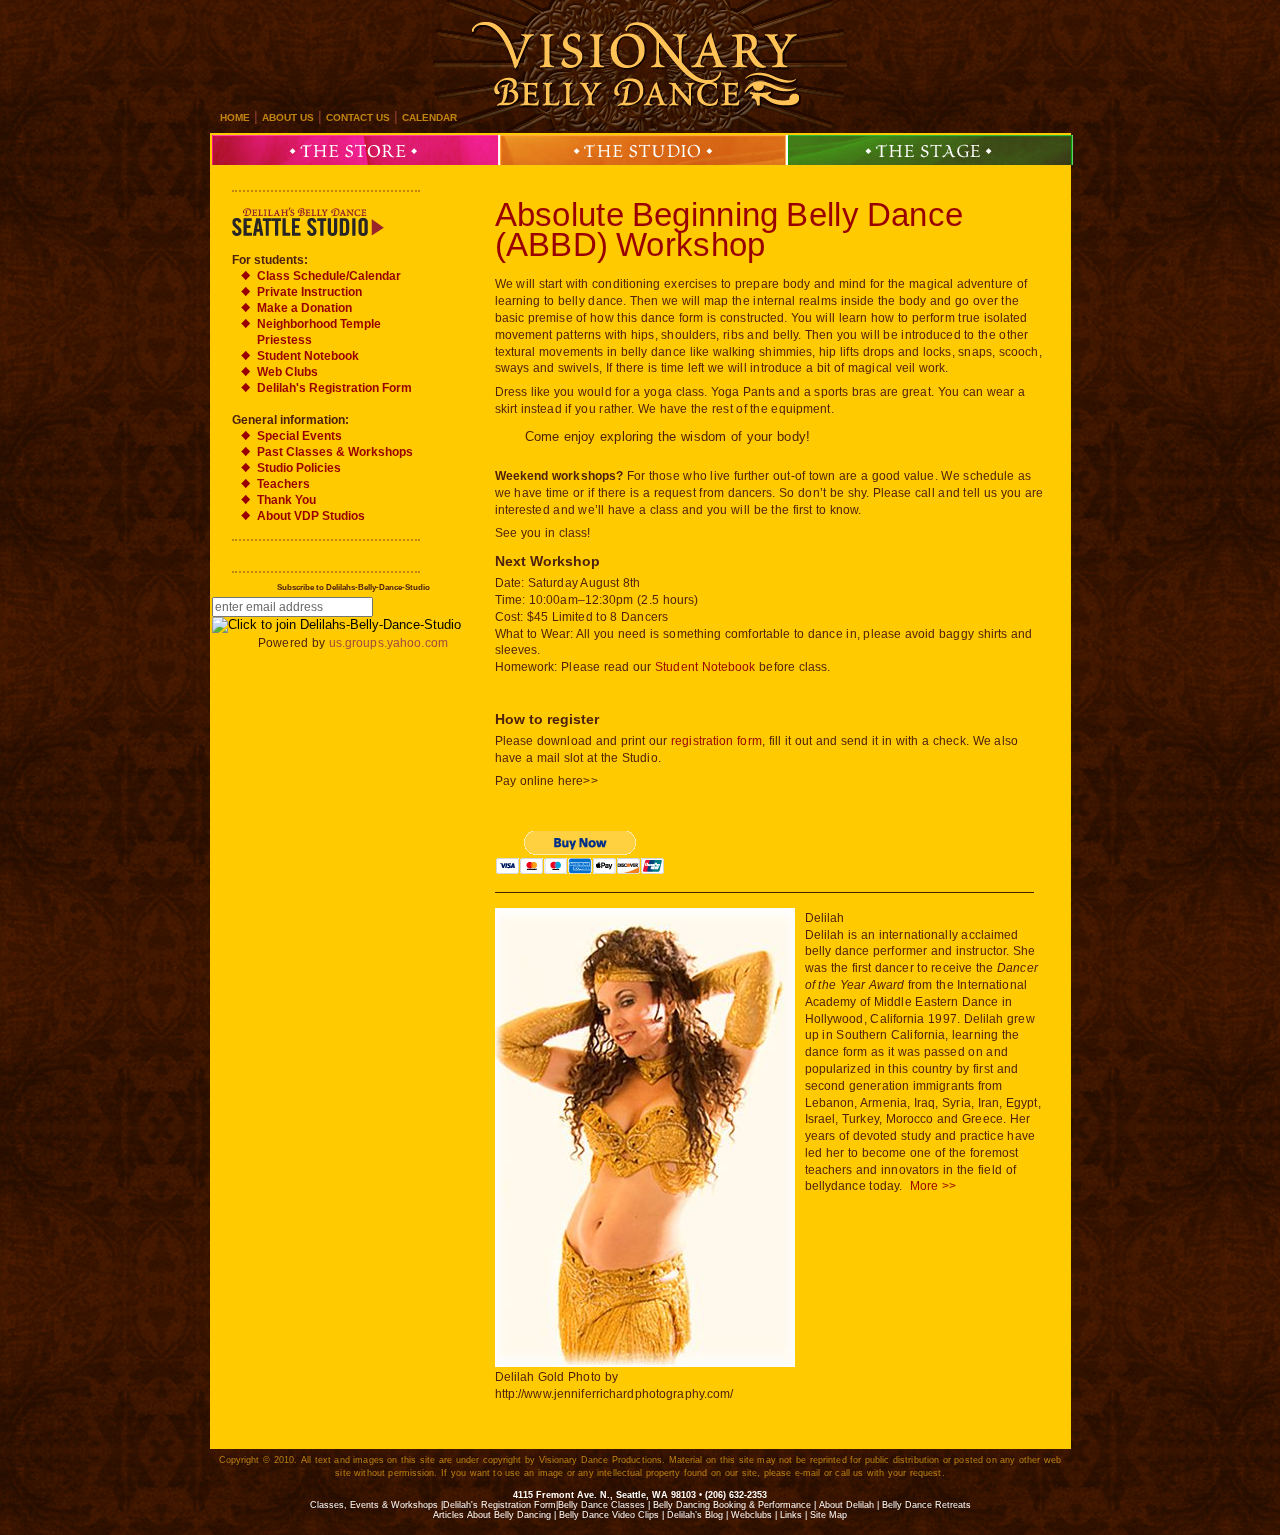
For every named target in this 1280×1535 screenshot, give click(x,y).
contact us (358, 117)
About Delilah (846, 1505)
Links (791, 1515)
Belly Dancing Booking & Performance (732, 1505)
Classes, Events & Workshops (374, 1505)
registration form (716, 741)
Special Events (299, 436)
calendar (429, 117)
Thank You (286, 500)
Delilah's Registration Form (334, 388)
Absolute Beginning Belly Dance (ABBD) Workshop (729, 229)
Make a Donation (304, 308)
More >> (933, 1186)
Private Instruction (309, 292)
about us (288, 117)
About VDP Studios (311, 516)
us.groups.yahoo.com (388, 643)
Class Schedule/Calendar (329, 276)
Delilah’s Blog (695, 1515)
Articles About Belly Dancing (492, 1515)
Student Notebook (705, 667)
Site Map (828, 1515)
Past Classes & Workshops (335, 452)
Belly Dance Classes (601, 1505)
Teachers (283, 484)
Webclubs (751, 1515)
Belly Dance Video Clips (609, 1515)
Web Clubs (287, 372)
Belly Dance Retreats (926, 1505)
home (235, 117)
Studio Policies (299, 468)
